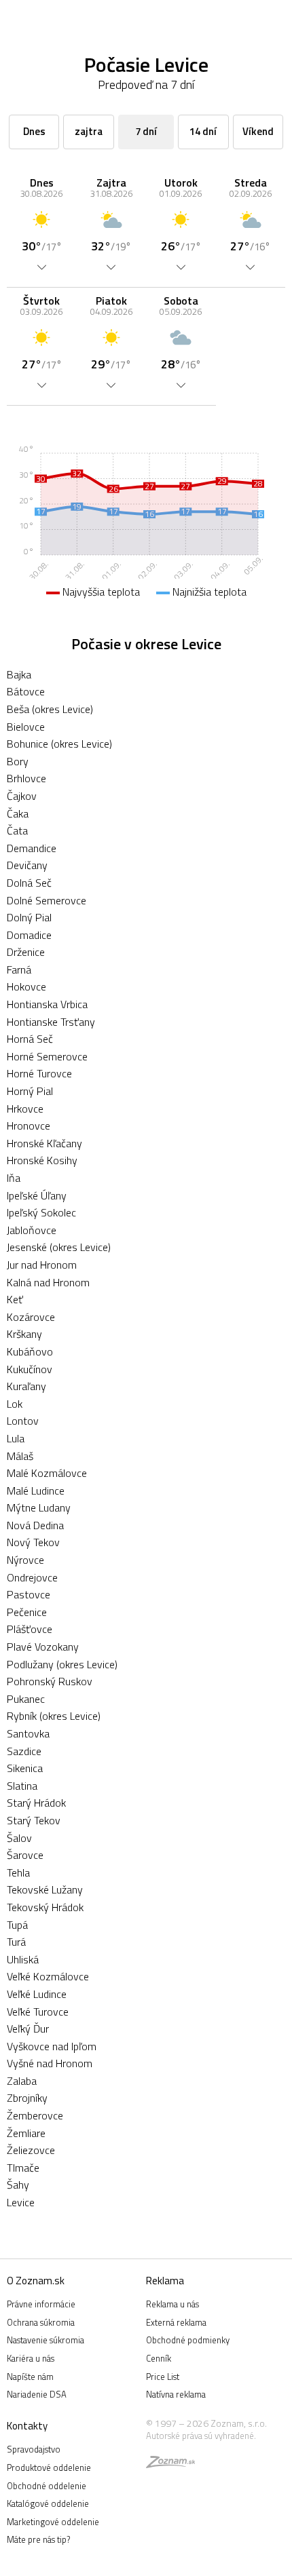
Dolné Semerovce (47, 900)
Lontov (23, 1421)
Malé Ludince (36, 1491)
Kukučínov (30, 1369)
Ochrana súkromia (41, 2322)
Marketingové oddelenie (53, 2522)
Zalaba (22, 2081)
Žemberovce (35, 2115)
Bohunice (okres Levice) (59, 744)
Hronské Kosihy (42, 1160)
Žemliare (26, 2133)
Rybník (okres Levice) (54, 1716)
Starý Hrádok (36, 1803)
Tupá (17, 1925)
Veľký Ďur (28, 2029)
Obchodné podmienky (188, 2340)
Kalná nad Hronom (48, 1282)
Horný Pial (30, 1091)
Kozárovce (31, 1317)
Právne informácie (41, 2304)
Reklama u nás (172, 2304)
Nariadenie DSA (37, 2394)
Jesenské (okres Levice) (59, 1247)
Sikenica (25, 1768)
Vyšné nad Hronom (50, 2063)
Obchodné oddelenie (47, 2486)
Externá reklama (176, 2322)
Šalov (19, 1838)
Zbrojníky (27, 2098)
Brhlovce (26, 778)
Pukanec (26, 1699)
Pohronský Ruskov (50, 1681)
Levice (21, 2202)
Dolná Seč (29, 883)
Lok (15, 1404)
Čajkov (22, 796)
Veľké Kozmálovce (48, 1976)
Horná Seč (30, 1039)
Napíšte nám (30, 2377)
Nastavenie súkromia (45, 2340)
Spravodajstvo (34, 2449)
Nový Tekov (33, 1542)
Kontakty (27, 2426)
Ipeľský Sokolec (41, 1212)
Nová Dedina (35, 1525)
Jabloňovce (32, 1230)
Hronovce (29, 1126)
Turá (16, 1942)
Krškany (24, 1334)
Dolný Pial (29, 917)
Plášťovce (30, 1629)
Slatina (22, 1786)
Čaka (18, 813)
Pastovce (29, 1594)
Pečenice (27, 1612)
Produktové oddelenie (49, 2467)
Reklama (165, 2281)
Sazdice (24, 1751)
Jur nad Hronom (42, 1265)
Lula (16, 1438)
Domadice (29, 935)
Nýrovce (25, 1560)
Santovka (28, 1733)
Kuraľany (26, 1386)
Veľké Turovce (38, 2012)
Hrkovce (25, 1109)
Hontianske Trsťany (51, 1022)
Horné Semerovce (47, 1056)
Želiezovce (31, 2150)
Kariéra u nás (31, 2358)
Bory (18, 761)
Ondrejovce (32, 1577)
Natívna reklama (176, 2394)
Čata (17, 830)
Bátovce (26, 691)
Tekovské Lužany (45, 1889)
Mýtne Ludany (39, 1507)
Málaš (20, 1456)
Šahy (18, 2185)
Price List (163, 2377)
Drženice (26, 952)
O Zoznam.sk (36, 2281)
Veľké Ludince (37, 1994)
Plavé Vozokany (43, 1647)
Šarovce (25, 1855)
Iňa (14, 1178)
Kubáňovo (30, 1351)
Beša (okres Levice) (50, 709)
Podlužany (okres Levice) (62, 1664)
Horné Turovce (39, 1073)
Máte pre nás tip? (38, 2539)
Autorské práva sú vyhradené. (201, 2436)
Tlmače (23, 2168)
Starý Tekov (34, 1820)
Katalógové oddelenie (48, 2503)
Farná (19, 969)
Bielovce (26, 727)
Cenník (159, 2358)
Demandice (32, 848)
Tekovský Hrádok (45, 1907)
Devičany (27, 865)
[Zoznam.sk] (170, 2464)
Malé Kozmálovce (47, 1473)
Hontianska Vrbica (47, 1004)
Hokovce (26, 986)
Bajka (19, 674)
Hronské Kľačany (44, 1143)
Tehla (18, 1872)
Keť (15, 1299)
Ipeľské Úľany (37, 1195)
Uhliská (23, 1959)
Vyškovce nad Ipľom (52, 2046)
